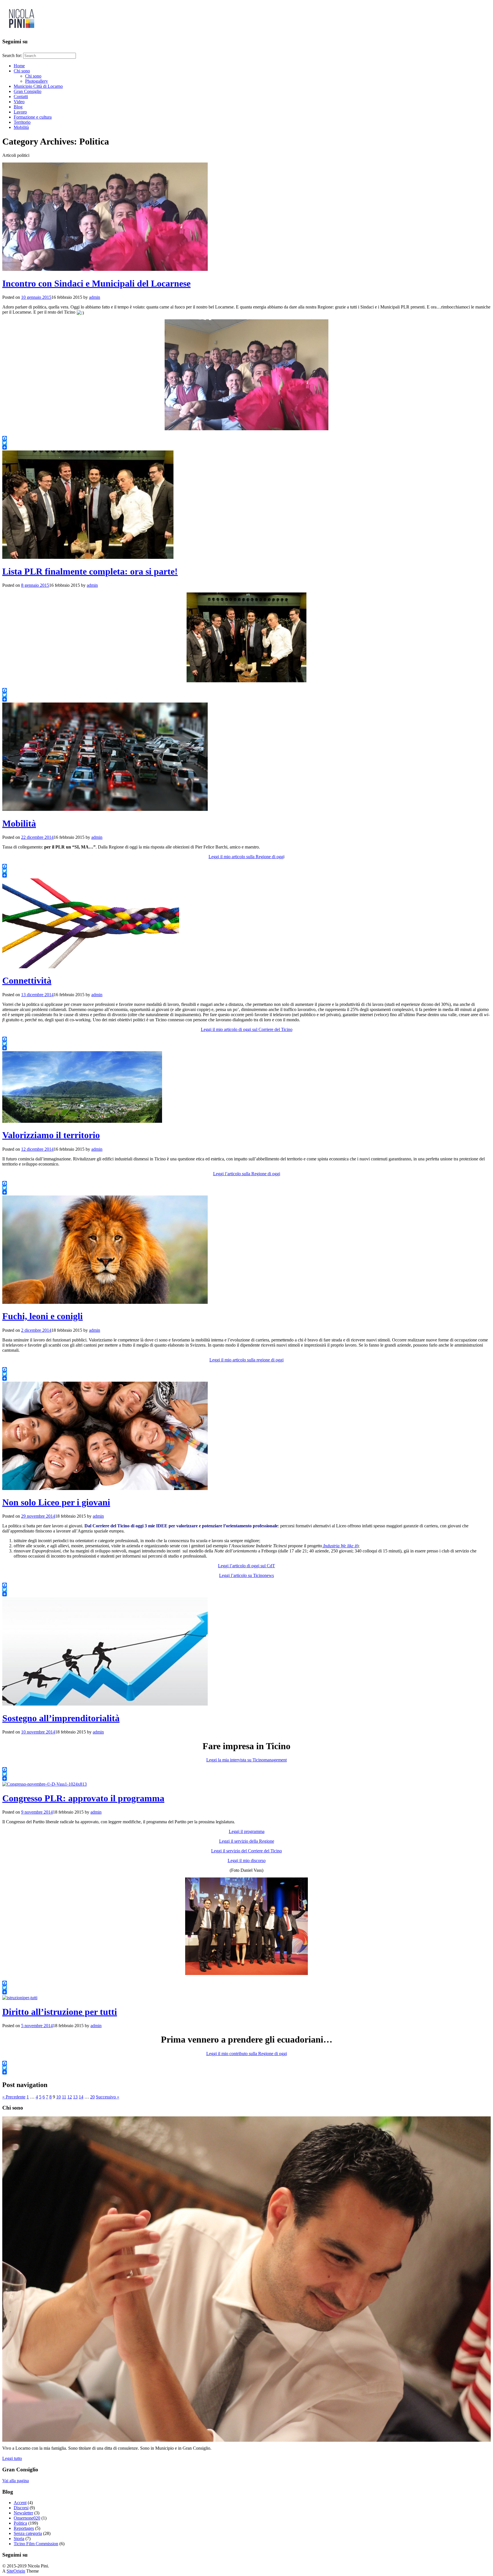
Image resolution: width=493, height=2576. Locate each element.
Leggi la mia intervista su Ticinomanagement (246, 1760)
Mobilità (21, 127)
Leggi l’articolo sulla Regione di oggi (247, 1174)
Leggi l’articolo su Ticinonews (246, 1575)
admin (95, 297)
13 (75, 2097)
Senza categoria (28, 2533)
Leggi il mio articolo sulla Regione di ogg (246, 857)
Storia (19, 2539)
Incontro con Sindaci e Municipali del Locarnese (96, 283)
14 (81, 2097)
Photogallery (37, 81)
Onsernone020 (27, 2518)
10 (58, 2097)
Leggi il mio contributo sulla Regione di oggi (247, 2054)
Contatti (21, 97)
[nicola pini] (22, 30)
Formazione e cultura (33, 117)
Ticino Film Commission (36, 2544)
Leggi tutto (12, 2458)
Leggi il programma (247, 1831)
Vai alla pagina (16, 2481)
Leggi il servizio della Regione (247, 1841)
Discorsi (21, 2508)
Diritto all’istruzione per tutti (60, 2012)
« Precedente (14, 2097)
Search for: (12, 55)
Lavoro (20, 112)
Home (19, 66)
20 (92, 2097)
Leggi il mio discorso (247, 1861)
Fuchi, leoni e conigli (43, 1316)
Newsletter (23, 2513)
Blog (18, 107)
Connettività (27, 981)
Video (19, 102)
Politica (20, 2523)
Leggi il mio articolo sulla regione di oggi (246, 1360)
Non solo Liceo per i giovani (56, 1502)
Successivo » (108, 2097)
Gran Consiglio (28, 91)
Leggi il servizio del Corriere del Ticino (246, 1851)
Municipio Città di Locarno (38, 86)
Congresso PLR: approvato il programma (83, 1798)
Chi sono (22, 71)
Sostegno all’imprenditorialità (61, 1718)
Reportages (24, 2528)
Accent (20, 2503)
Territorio (22, 122)
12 (70, 2097)
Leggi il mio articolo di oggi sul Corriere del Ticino (247, 1029)
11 (64, 2097)
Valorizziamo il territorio (51, 1135)
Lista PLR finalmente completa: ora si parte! (90, 571)
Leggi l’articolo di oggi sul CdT (246, 1566)
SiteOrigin (16, 2571)
